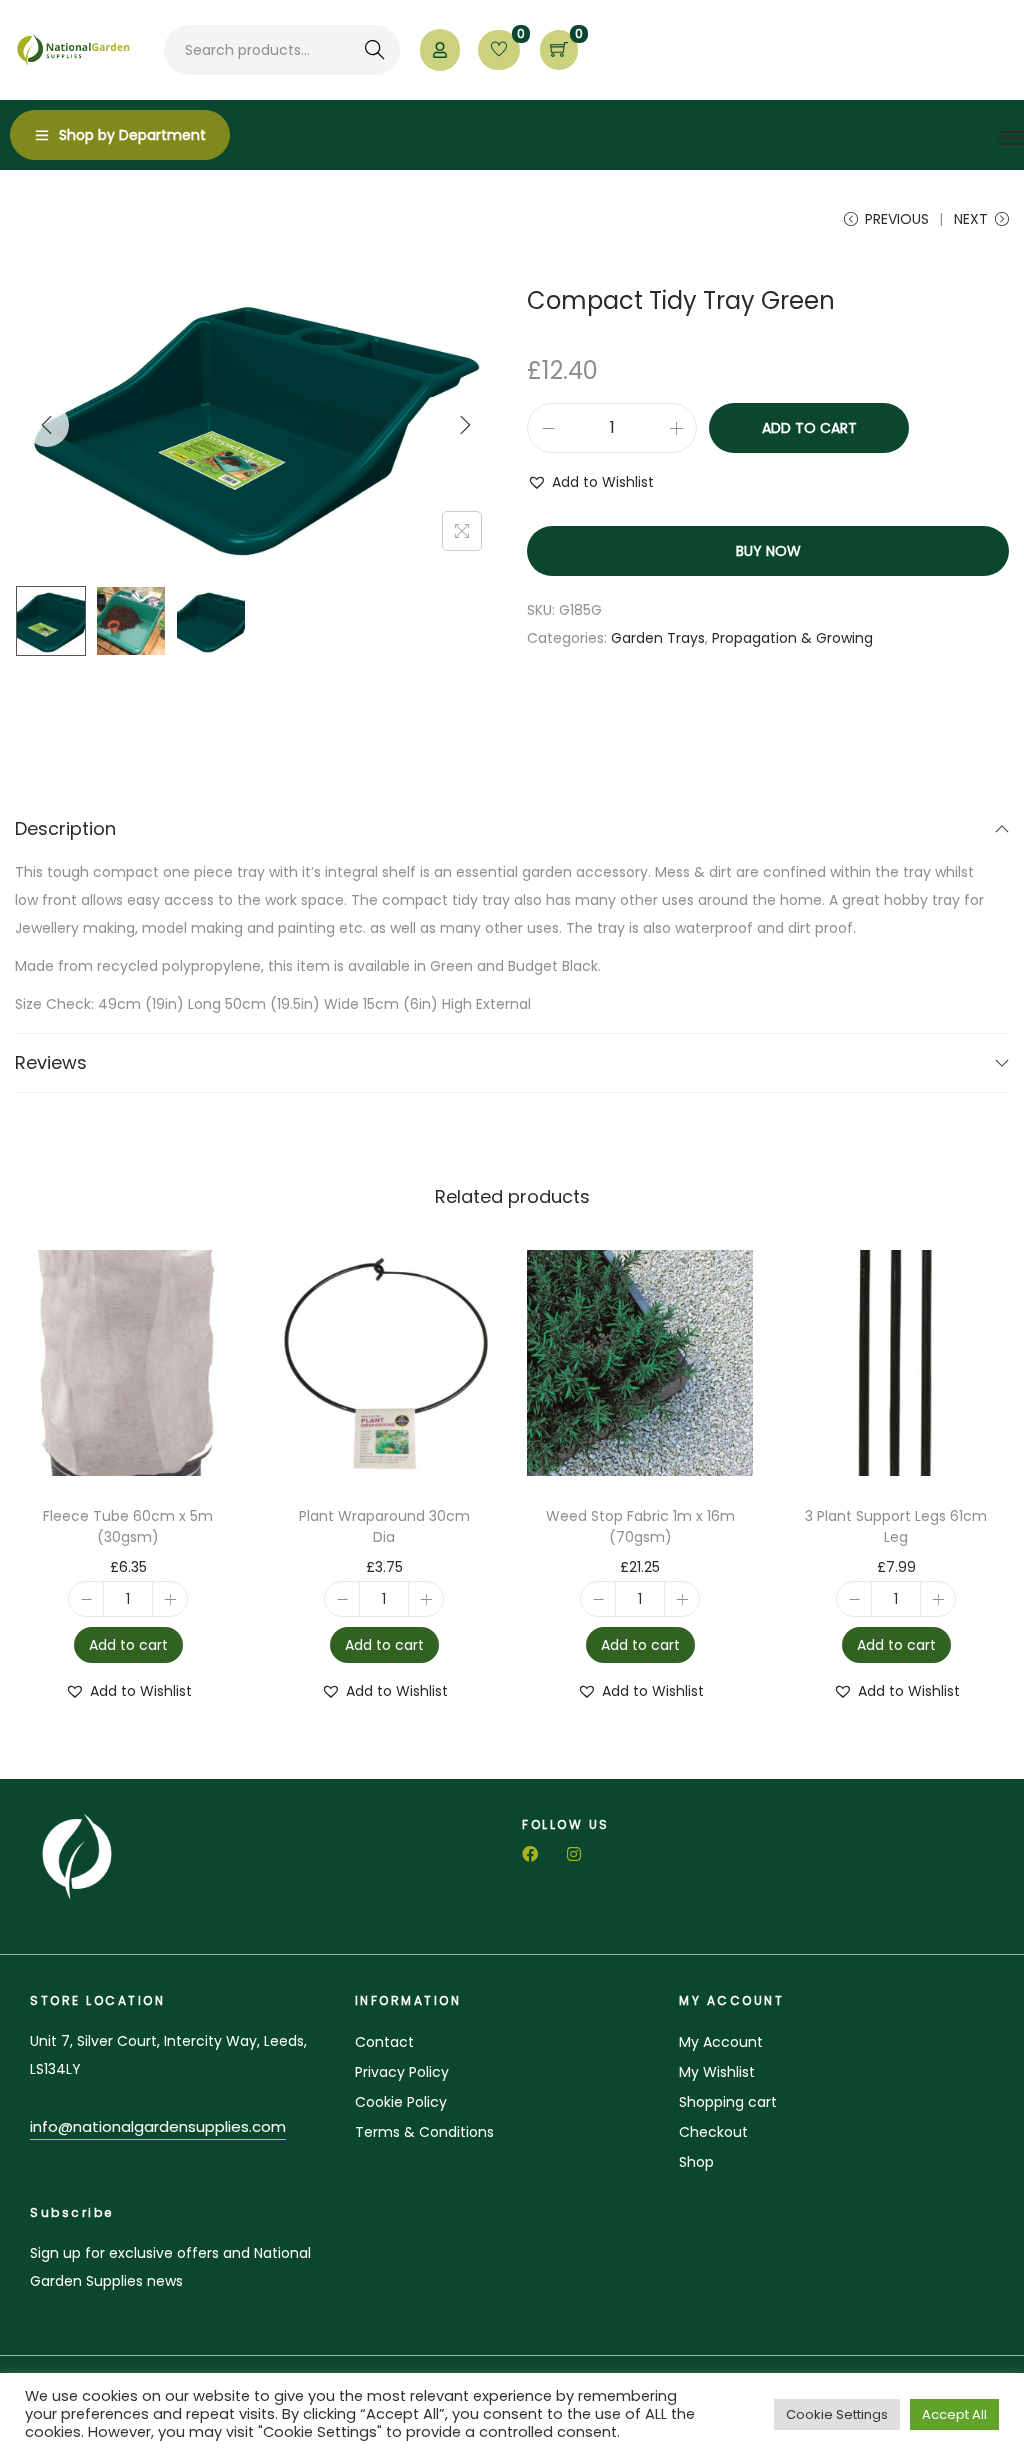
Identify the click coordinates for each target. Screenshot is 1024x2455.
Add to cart (809, 428)
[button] (590, 482)
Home (36, 219)
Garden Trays (351, 219)
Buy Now (768, 551)
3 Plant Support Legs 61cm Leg (896, 1526)
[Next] (465, 425)
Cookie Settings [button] (837, 2414)
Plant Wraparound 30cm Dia (384, 1526)
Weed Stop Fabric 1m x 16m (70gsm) (640, 1526)
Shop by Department (132, 135)
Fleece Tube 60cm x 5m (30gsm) (128, 1526)
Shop (91, 219)
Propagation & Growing (206, 219)
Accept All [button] (954, 2414)
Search (374, 50)
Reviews (51, 1062)
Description (65, 828)
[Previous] (47, 425)
